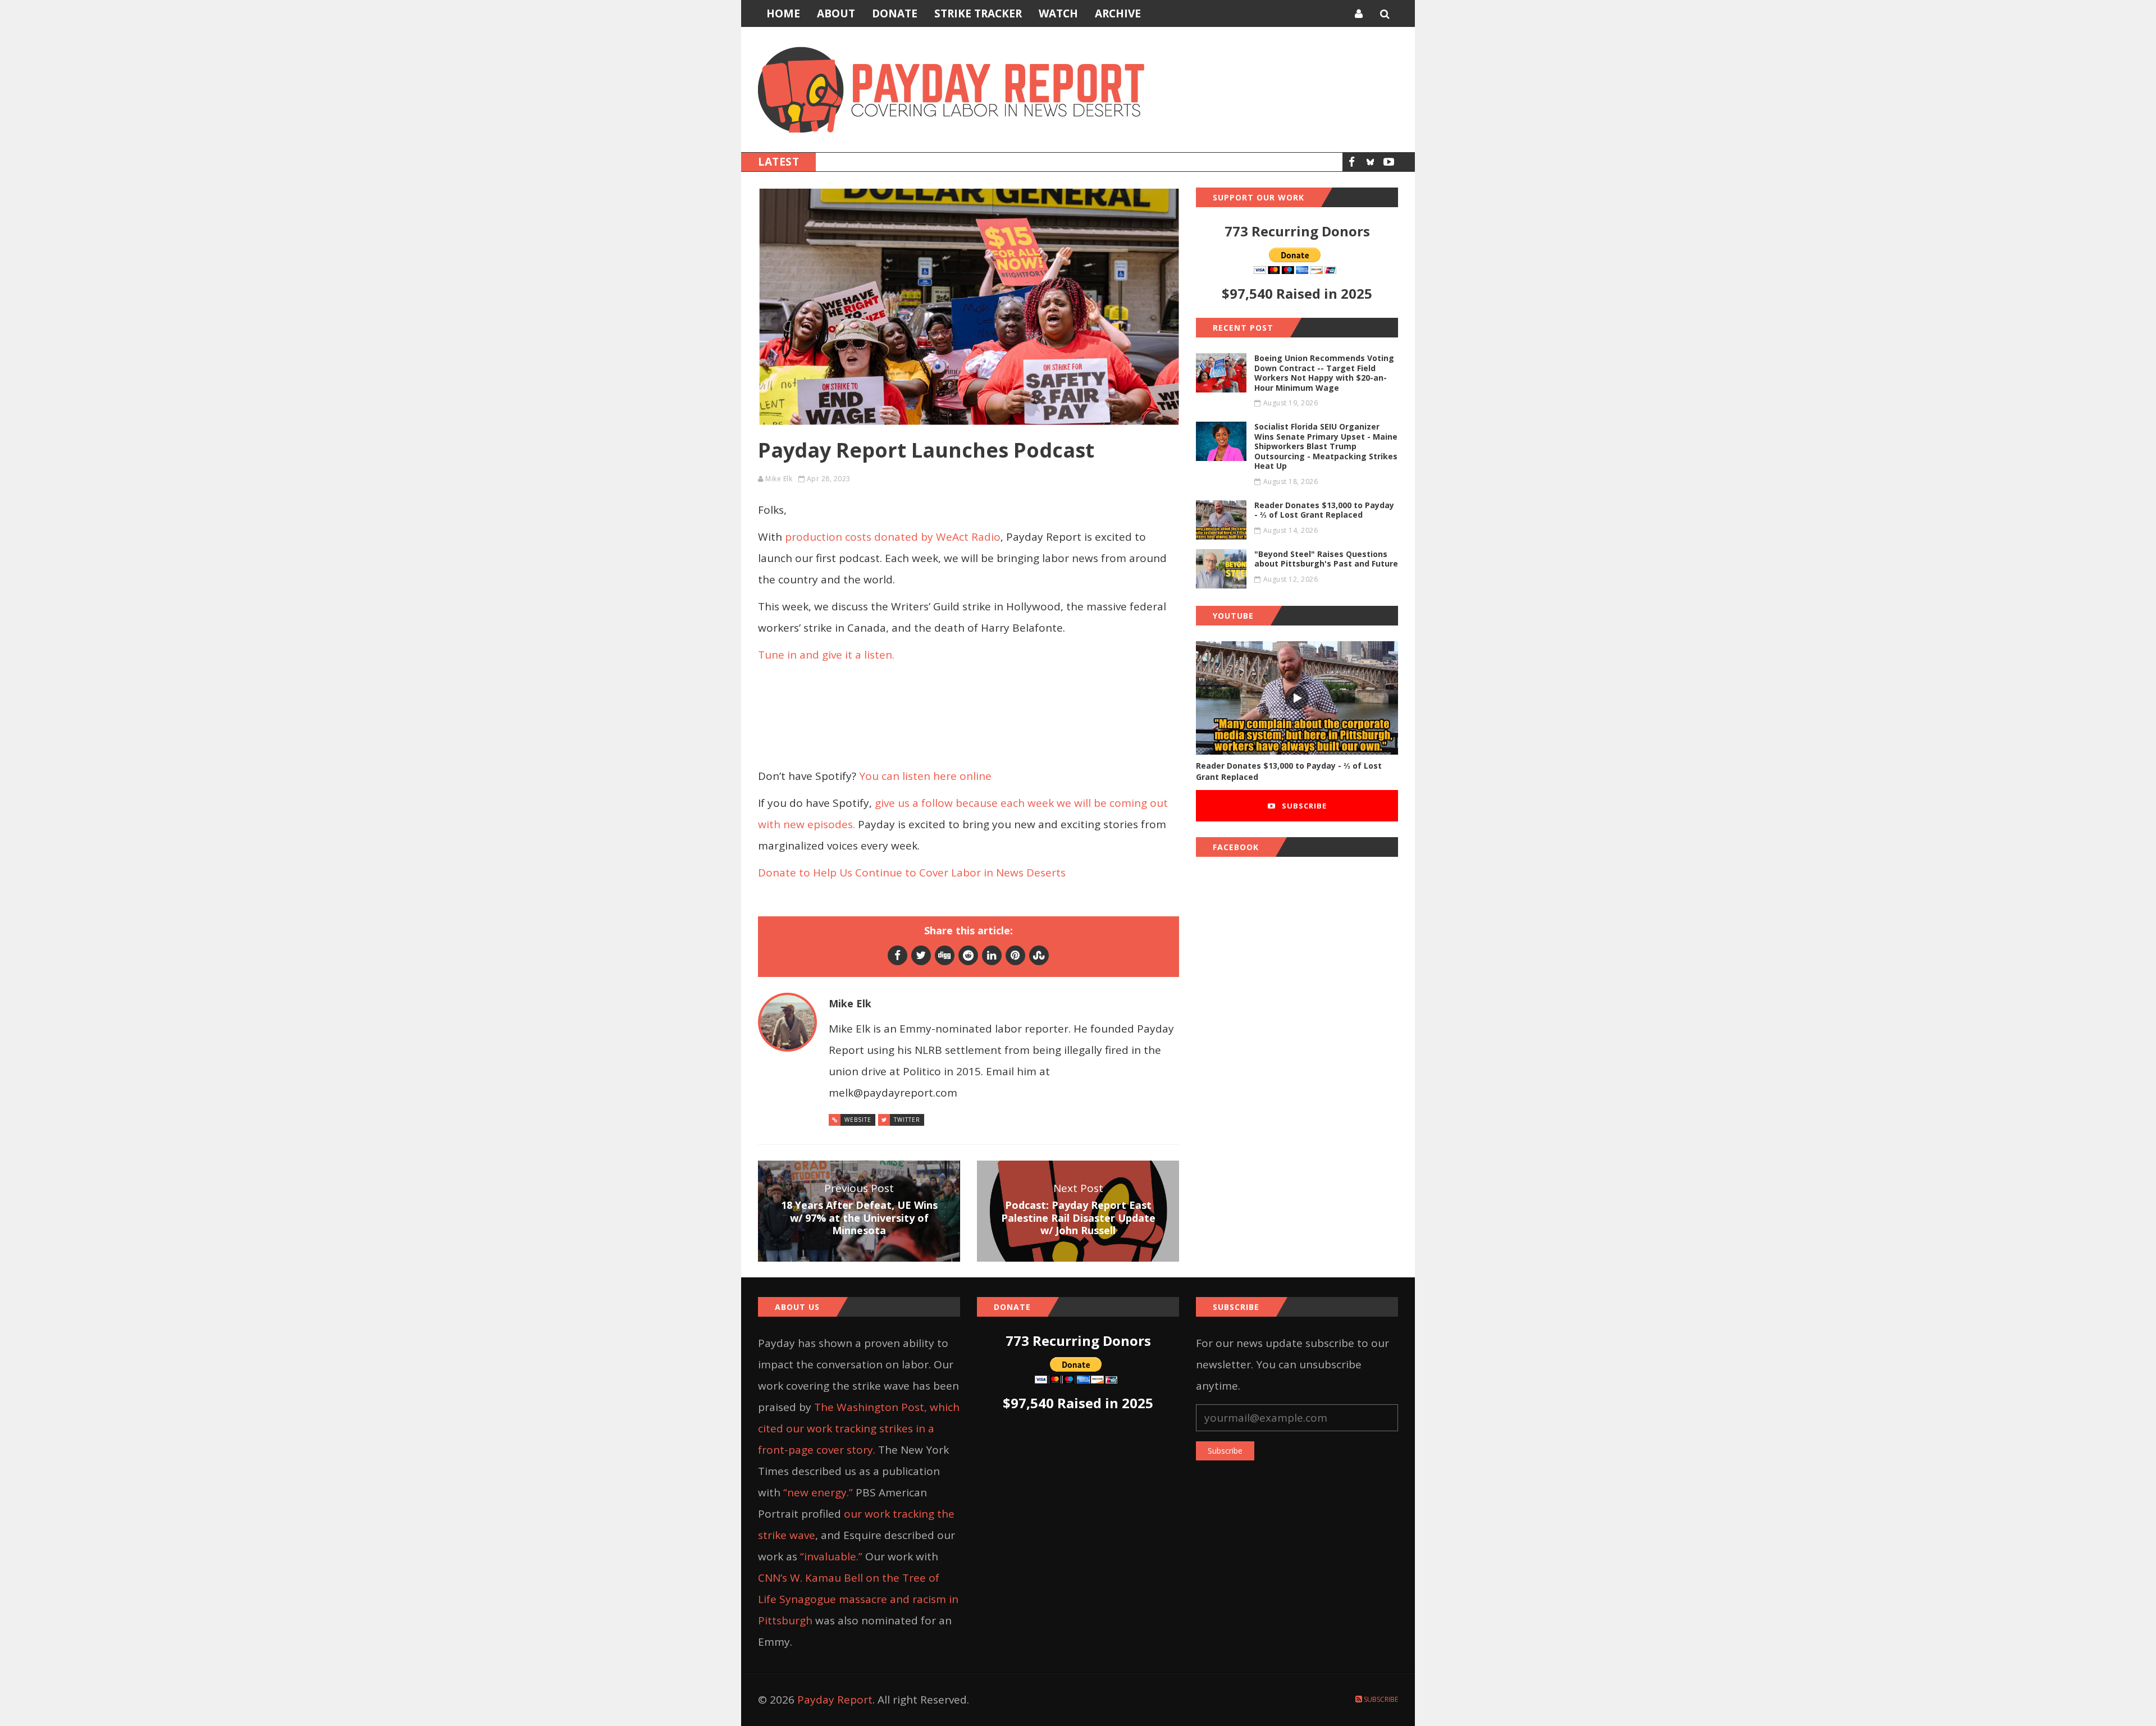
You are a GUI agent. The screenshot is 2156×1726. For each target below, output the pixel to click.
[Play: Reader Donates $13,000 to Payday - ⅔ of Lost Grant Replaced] (1297, 698)
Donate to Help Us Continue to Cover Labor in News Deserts (912, 873)
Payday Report (835, 1700)
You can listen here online (925, 776)
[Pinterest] (1015, 955)
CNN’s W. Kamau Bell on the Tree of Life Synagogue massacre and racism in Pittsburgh (858, 1599)
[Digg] (945, 955)
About (836, 13)
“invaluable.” (831, 1556)
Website (858, 1120)
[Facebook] (1352, 162)
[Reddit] (968, 955)
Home (783, 13)
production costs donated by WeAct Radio (893, 537)
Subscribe (1303, 806)
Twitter (907, 1120)
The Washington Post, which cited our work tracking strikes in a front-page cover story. (859, 1428)
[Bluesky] (1370, 162)
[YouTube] (1389, 162)
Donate (895, 13)
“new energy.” (818, 1492)
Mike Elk (779, 479)
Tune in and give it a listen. (826, 655)
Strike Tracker (978, 13)
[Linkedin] (992, 955)
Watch (1058, 13)
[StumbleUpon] (1039, 955)
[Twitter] (921, 955)
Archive (1118, 13)
